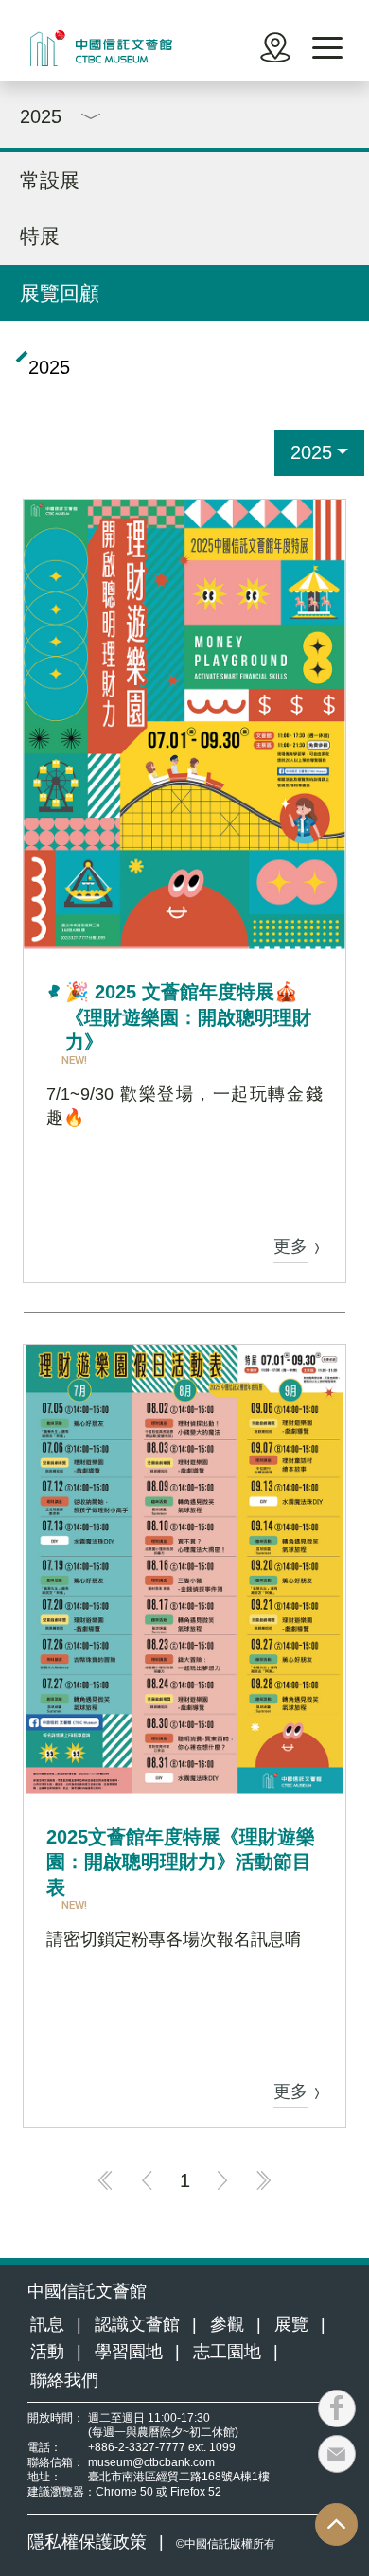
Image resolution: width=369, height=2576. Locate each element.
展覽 (291, 2324)
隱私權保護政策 (87, 2542)
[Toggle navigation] (327, 48)
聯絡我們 (64, 2380)
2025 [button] (311, 452)
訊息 (47, 2324)
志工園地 (227, 2352)
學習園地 (129, 2352)
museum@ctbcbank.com (151, 2462)
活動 (47, 2352)
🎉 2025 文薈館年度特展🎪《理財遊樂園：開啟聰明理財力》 (188, 1017)
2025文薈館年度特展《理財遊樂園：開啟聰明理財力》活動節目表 (181, 1862)
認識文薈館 (137, 2324)
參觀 (227, 2324)
